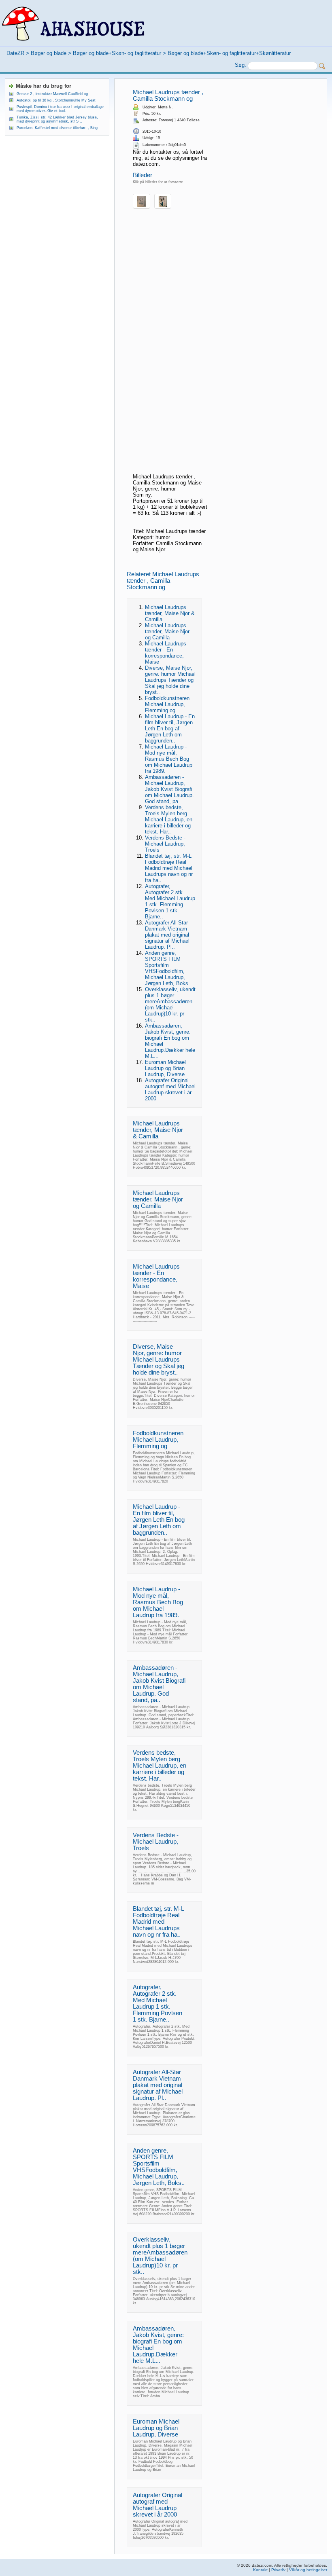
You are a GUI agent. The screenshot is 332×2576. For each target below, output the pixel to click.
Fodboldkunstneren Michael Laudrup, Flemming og (167, 704)
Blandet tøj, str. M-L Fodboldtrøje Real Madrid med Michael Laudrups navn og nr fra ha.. (169, 868)
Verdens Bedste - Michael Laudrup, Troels (165, 844)
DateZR (15, 53)
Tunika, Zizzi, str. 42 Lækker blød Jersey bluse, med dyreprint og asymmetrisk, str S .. (57, 119)
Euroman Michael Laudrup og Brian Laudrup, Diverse (165, 1068)
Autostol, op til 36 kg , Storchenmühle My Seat (56, 100)
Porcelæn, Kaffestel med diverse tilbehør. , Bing (57, 128)
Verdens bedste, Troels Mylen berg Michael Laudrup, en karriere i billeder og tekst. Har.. (169, 820)
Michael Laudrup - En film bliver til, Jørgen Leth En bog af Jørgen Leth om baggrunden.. (170, 729)
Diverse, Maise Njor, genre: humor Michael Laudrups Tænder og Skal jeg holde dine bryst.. (170, 680)
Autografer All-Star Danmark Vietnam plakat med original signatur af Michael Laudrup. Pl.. (167, 935)
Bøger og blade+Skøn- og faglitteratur (117, 53)
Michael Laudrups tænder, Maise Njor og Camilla (167, 631)
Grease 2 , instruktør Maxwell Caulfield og (52, 94)
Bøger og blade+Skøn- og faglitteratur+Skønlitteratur (229, 53)
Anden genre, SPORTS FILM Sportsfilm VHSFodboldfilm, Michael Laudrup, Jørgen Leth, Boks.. (168, 968)
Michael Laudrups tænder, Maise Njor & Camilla (170, 613)
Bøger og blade (49, 53)
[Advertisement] (170, 348)
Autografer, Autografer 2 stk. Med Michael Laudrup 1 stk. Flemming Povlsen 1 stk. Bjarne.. (170, 901)
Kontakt (260, 2570)
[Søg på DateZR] (322, 66)
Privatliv (278, 2570)
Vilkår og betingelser (308, 2570)
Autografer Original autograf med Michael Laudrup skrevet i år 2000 (170, 1089)
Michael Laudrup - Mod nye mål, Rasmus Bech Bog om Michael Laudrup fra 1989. (169, 759)
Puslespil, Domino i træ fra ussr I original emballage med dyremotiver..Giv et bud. (60, 109)
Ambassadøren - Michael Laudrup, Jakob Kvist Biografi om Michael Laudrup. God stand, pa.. (169, 789)
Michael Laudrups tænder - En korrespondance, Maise (166, 653)
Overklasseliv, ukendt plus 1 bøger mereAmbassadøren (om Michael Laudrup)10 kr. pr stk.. (170, 1005)
